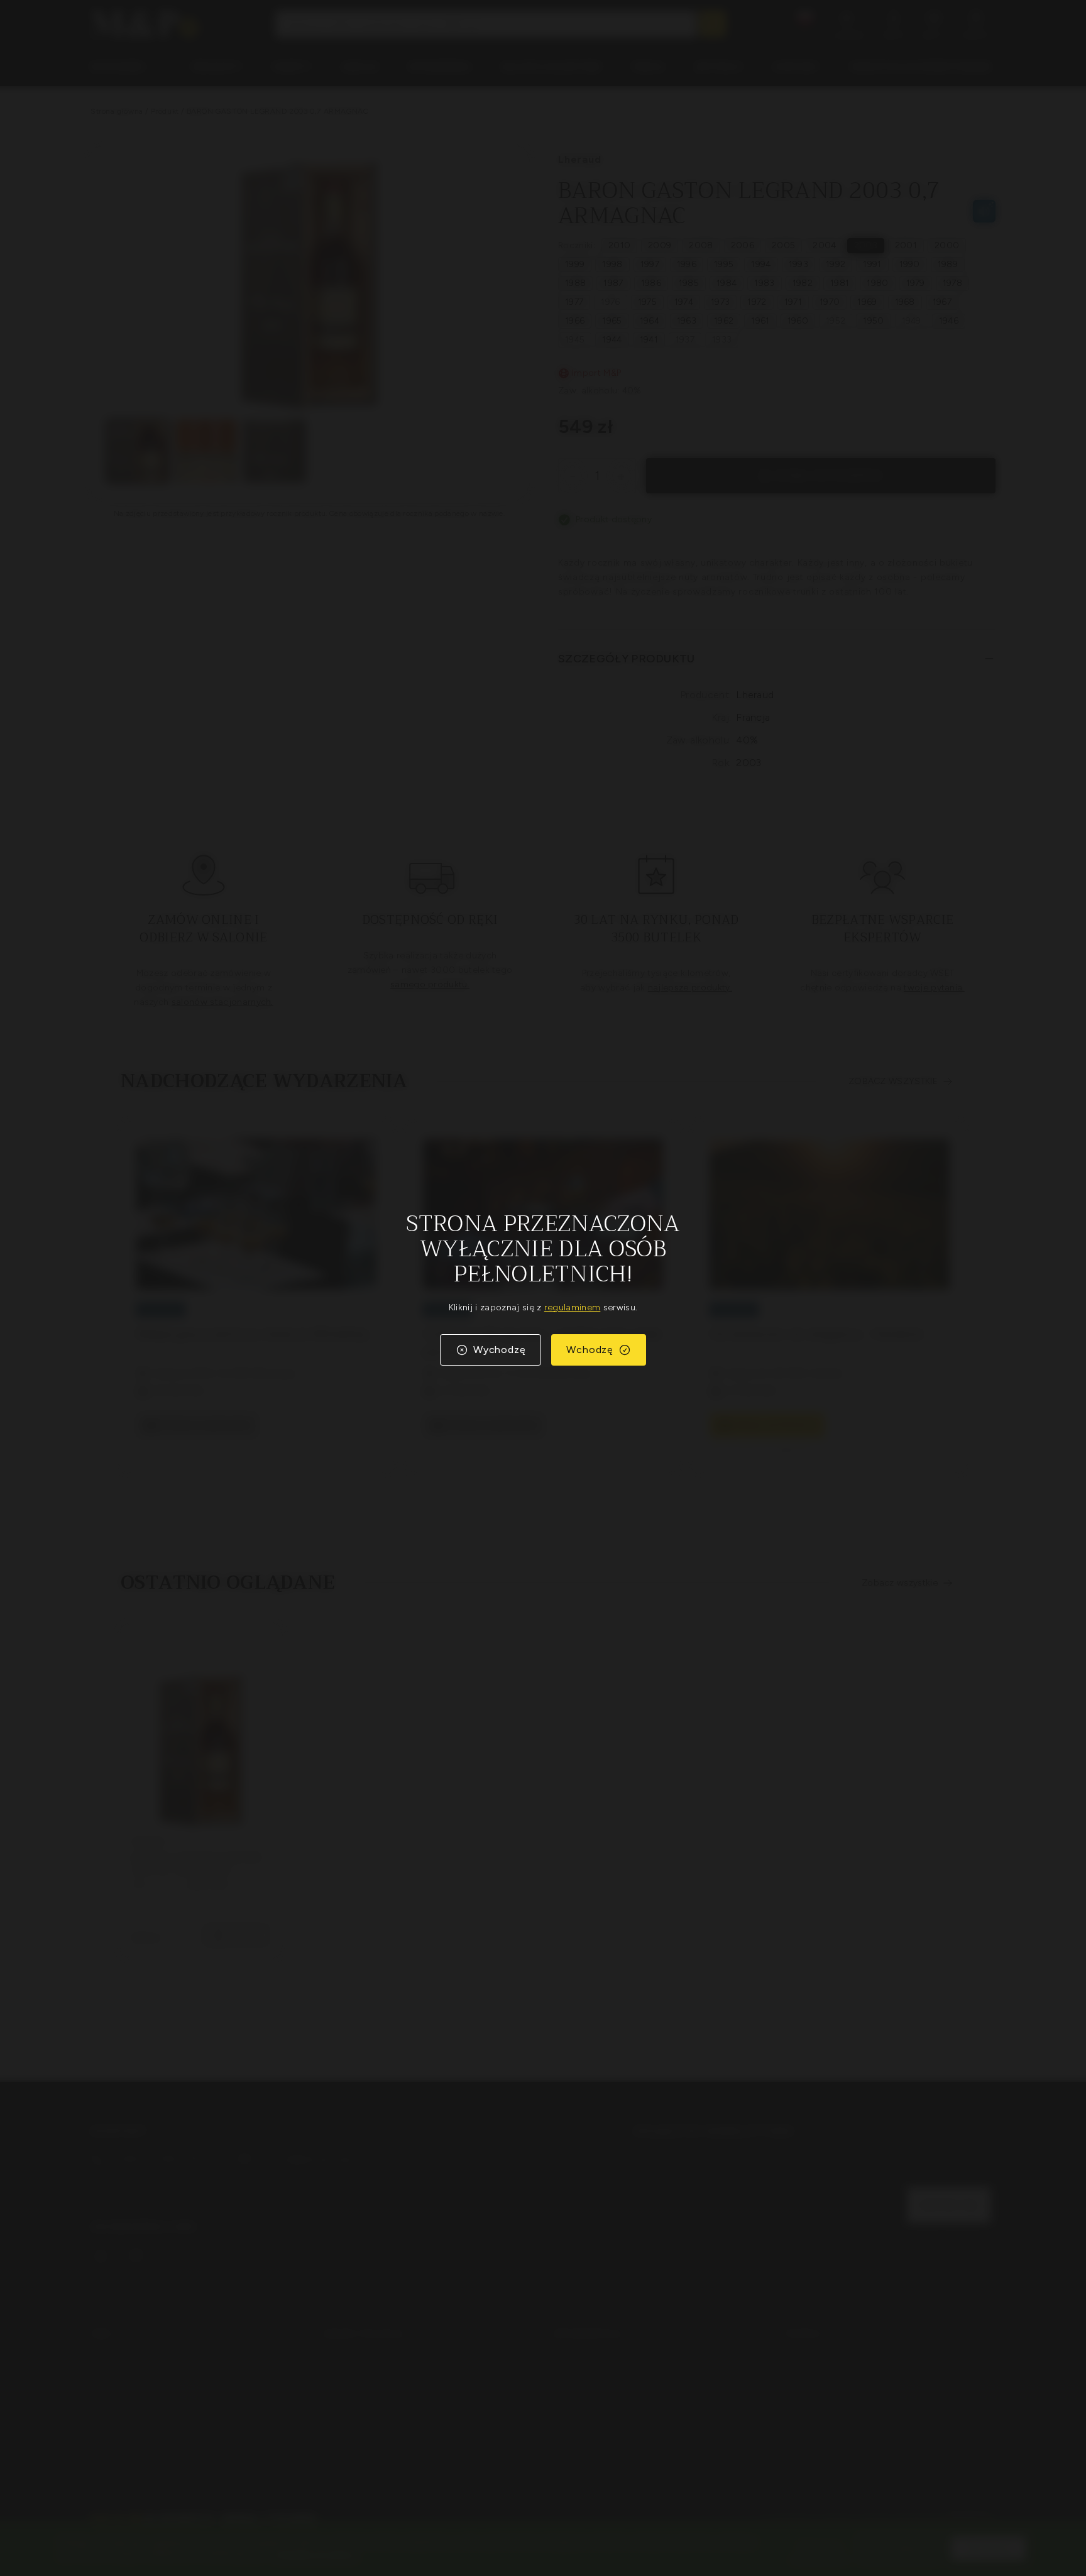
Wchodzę (590, 1350)
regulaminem (573, 1307)
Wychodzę (499, 1350)
